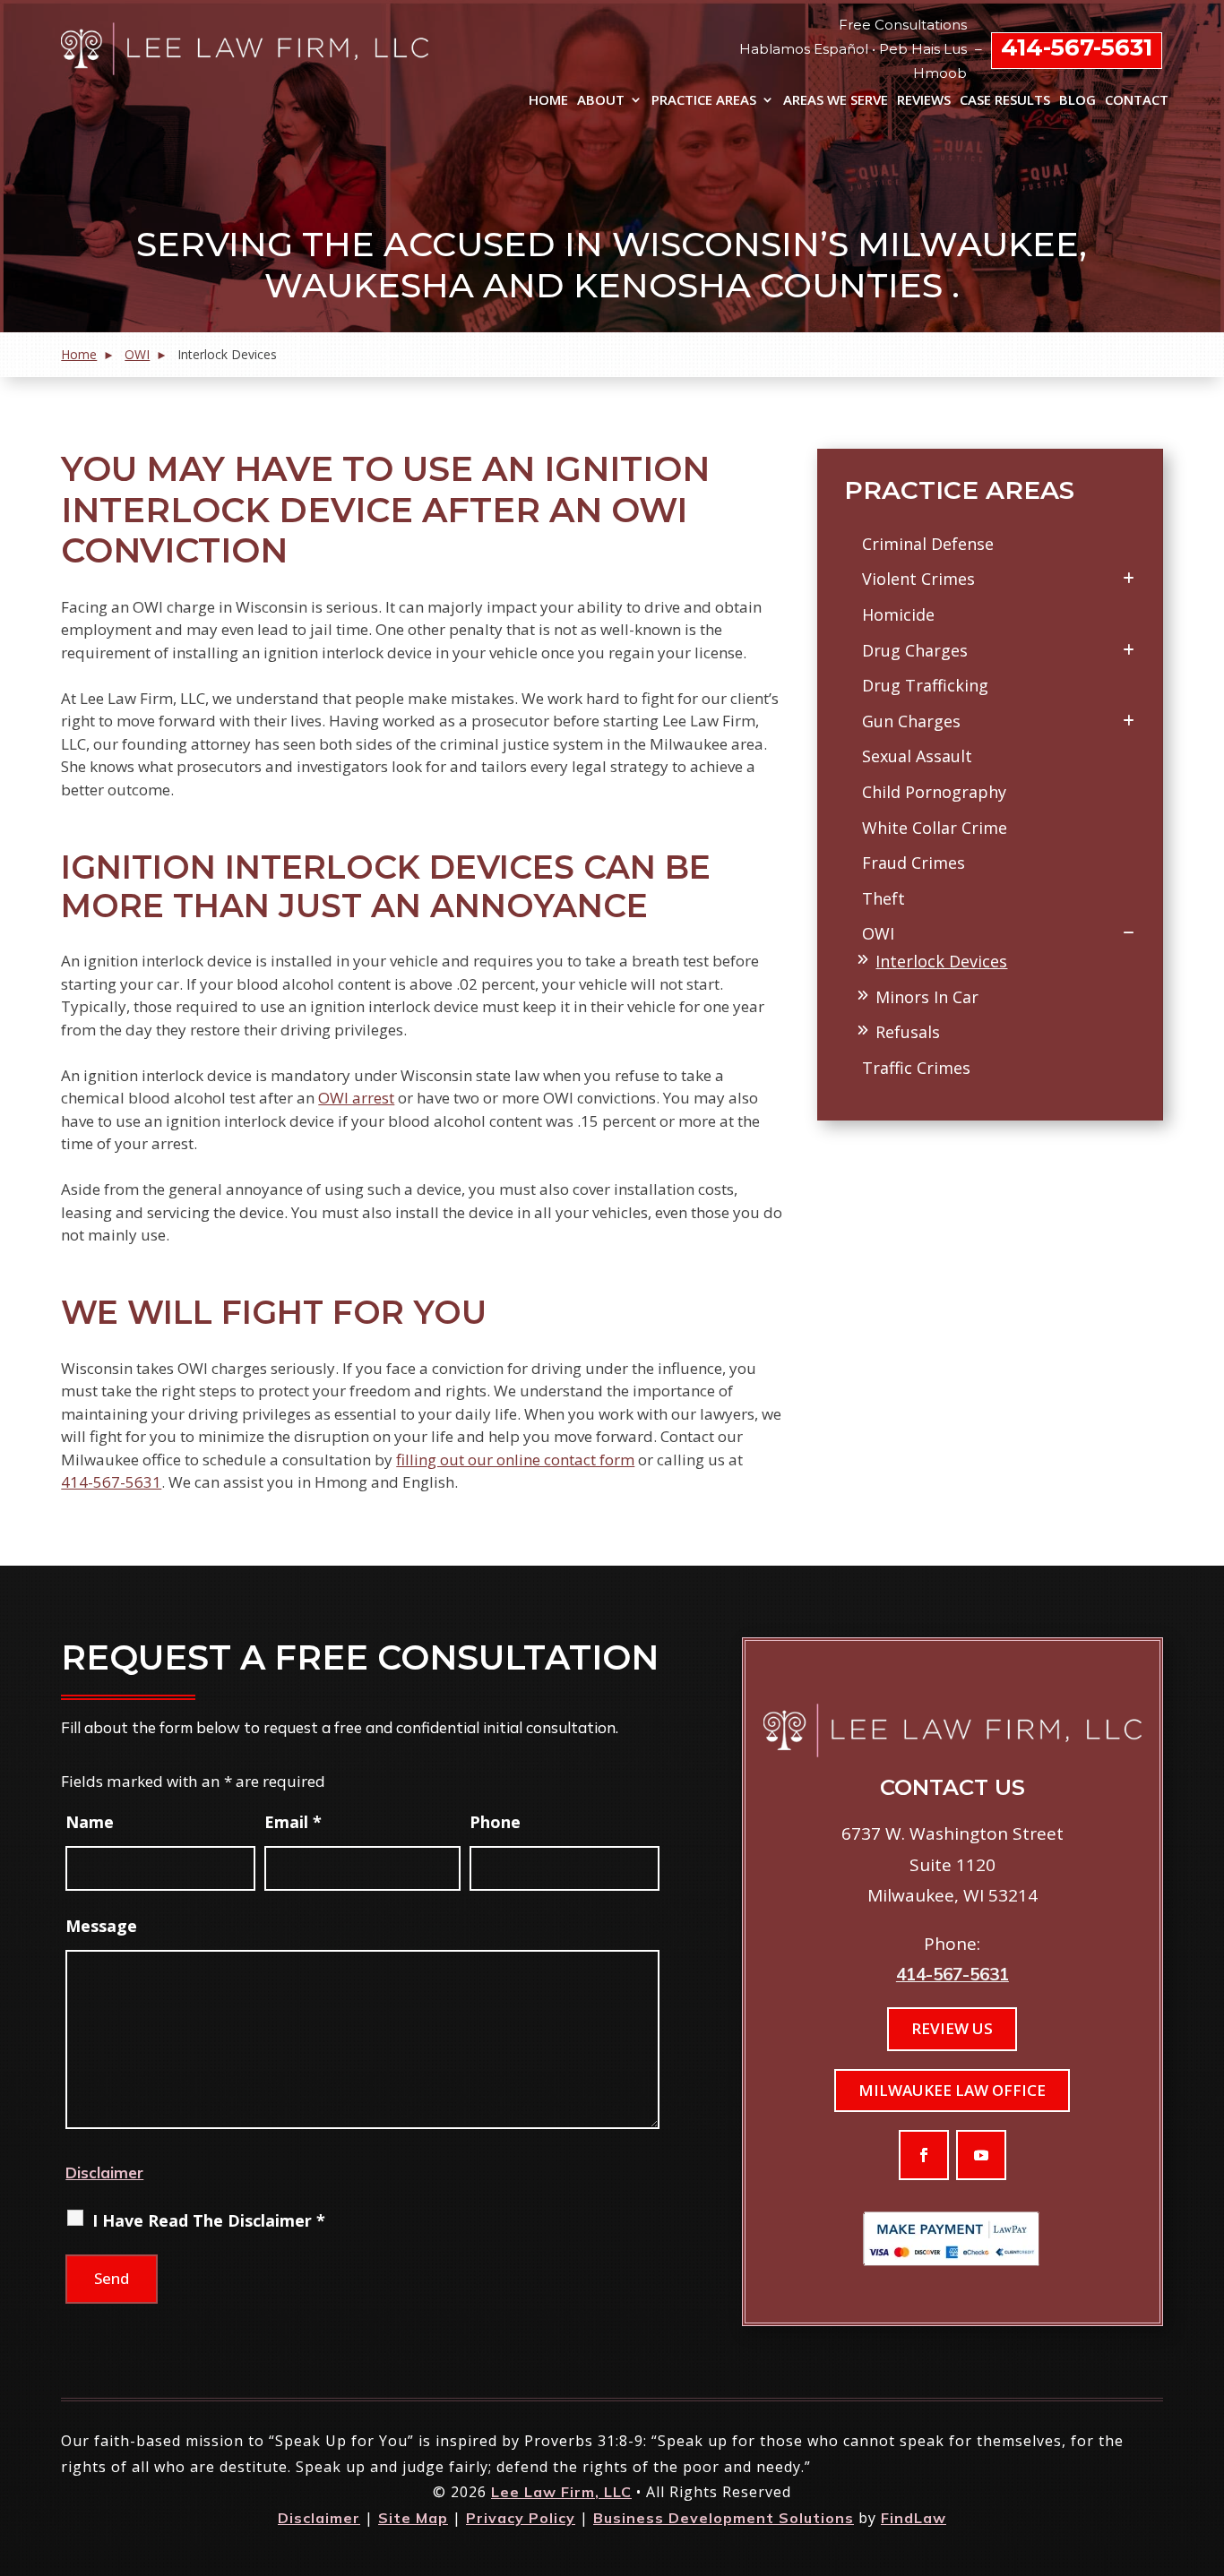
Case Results (1005, 101)
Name (90, 1822)
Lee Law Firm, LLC (561, 2492)
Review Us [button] (952, 2028)
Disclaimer (104, 2172)
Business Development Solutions (724, 2518)
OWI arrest (356, 1098)
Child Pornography (934, 792)
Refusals (908, 1032)
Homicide (898, 614)
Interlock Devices (941, 961)
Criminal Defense (928, 544)
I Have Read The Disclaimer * (209, 2220)
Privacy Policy (521, 2518)
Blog (1077, 101)
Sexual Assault (917, 756)
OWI (878, 933)
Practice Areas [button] (704, 101)
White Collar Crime (935, 828)
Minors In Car (927, 997)
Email (293, 1822)
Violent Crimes (918, 579)
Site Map (413, 2518)
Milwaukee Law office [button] (952, 2090)
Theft (884, 898)
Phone (495, 1822)
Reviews (924, 101)
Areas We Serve (836, 101)
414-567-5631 (1077, 47)
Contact (1137, 101)
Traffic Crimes (916, 1068)
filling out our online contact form (515, 1460)
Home (548, 101)
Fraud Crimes (914, 863)
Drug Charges (915, 650)
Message (101, 1926)
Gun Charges (911, 721)
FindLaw (914, 2518)
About (601, 101)
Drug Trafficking (925, 685)
